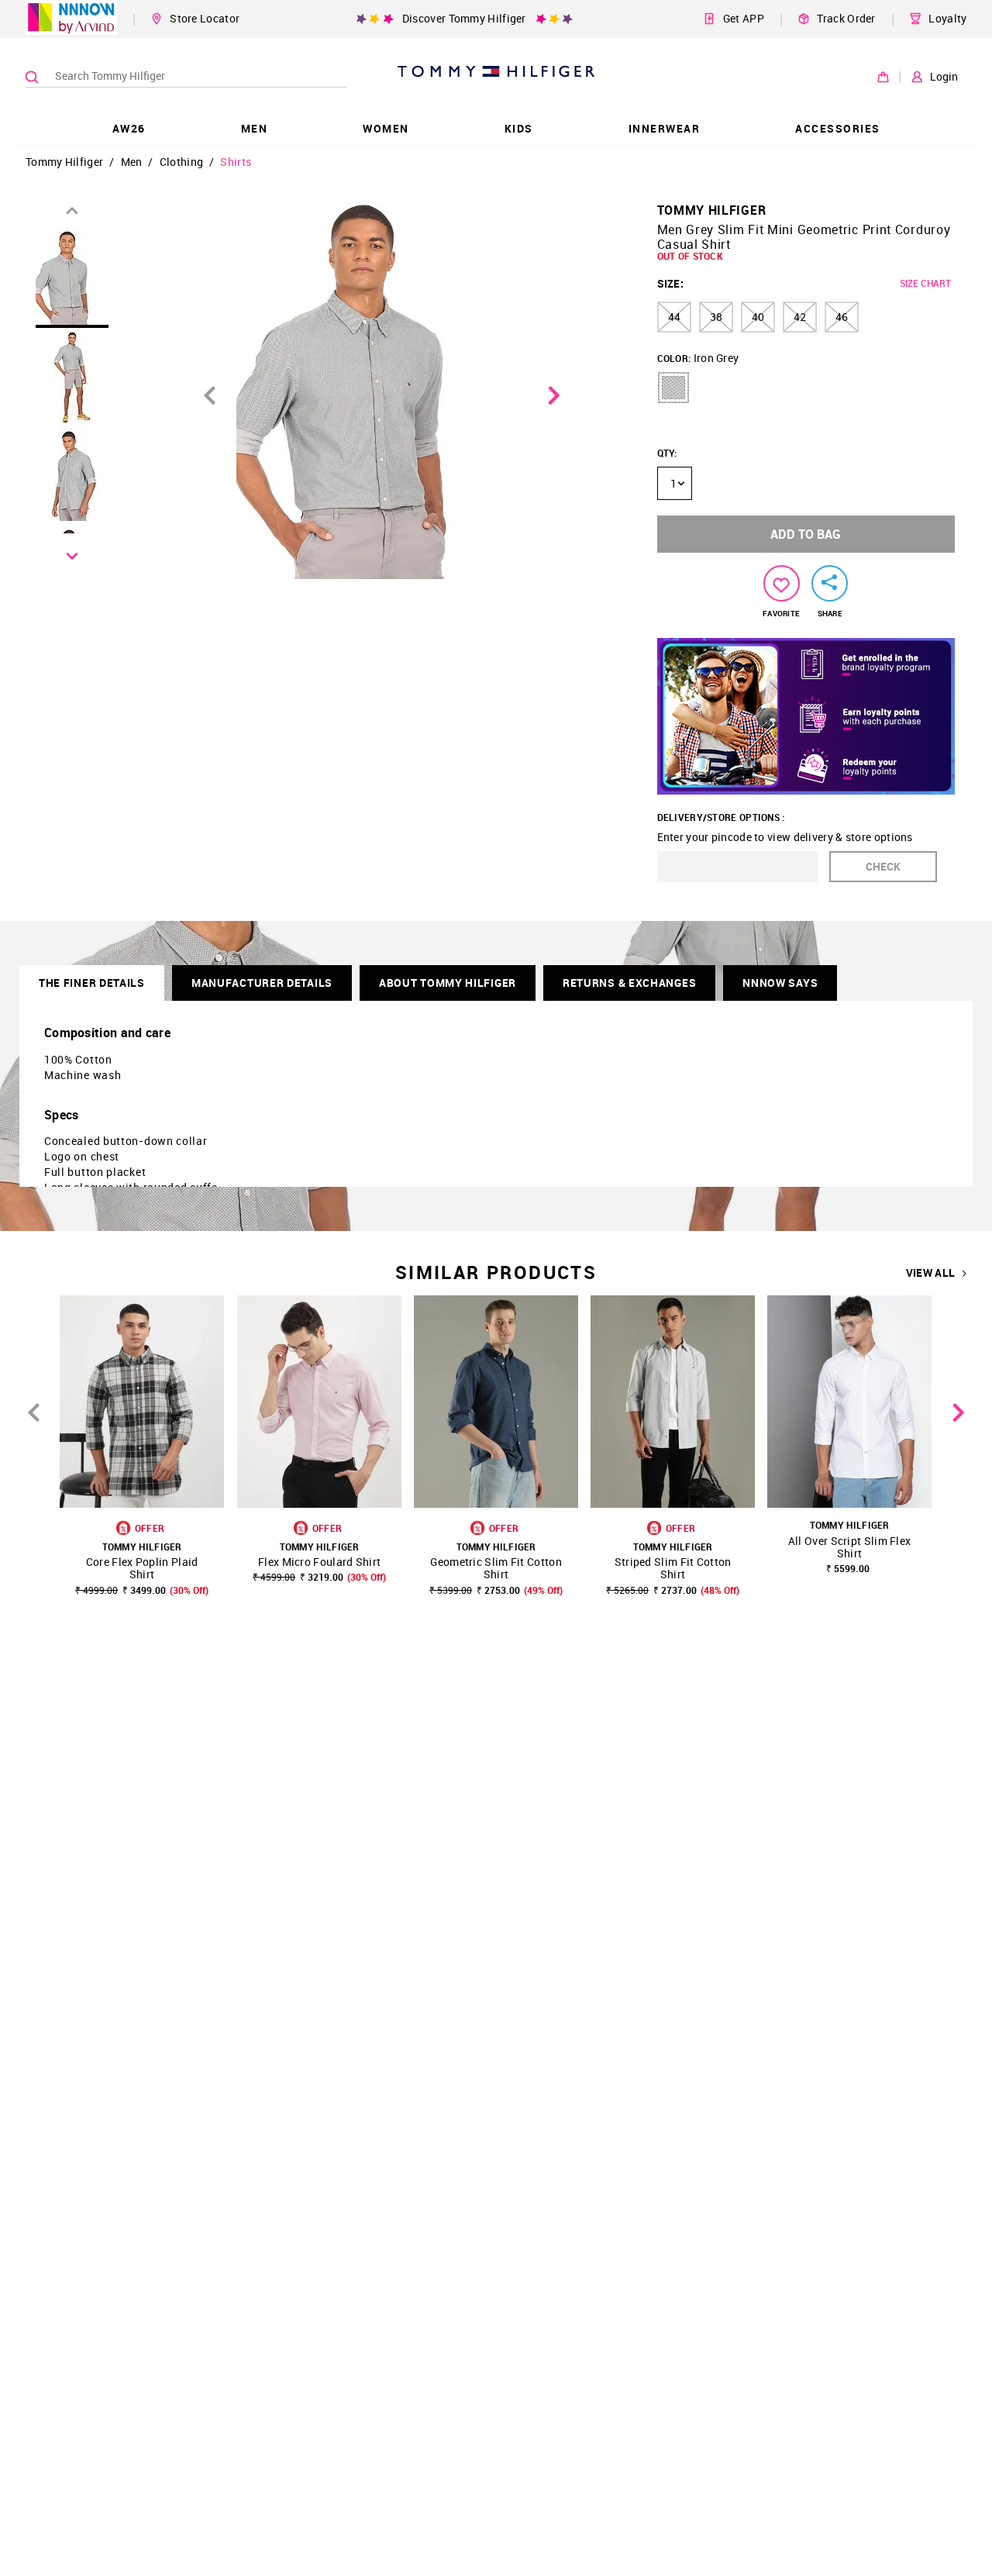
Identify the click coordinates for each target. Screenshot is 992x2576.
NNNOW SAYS (780, 983)
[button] (673, 388)
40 (758, 317)
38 (716, 317)
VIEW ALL (930, 1273)
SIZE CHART (925, 283)
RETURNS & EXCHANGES (629, 983)
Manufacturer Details (262, 983)
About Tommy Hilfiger (448, 983)
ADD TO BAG (806, 534)
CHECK (883, 866)
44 (674, 317)
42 (800, 317)
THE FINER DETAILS (92, 983)
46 (842, 317)
